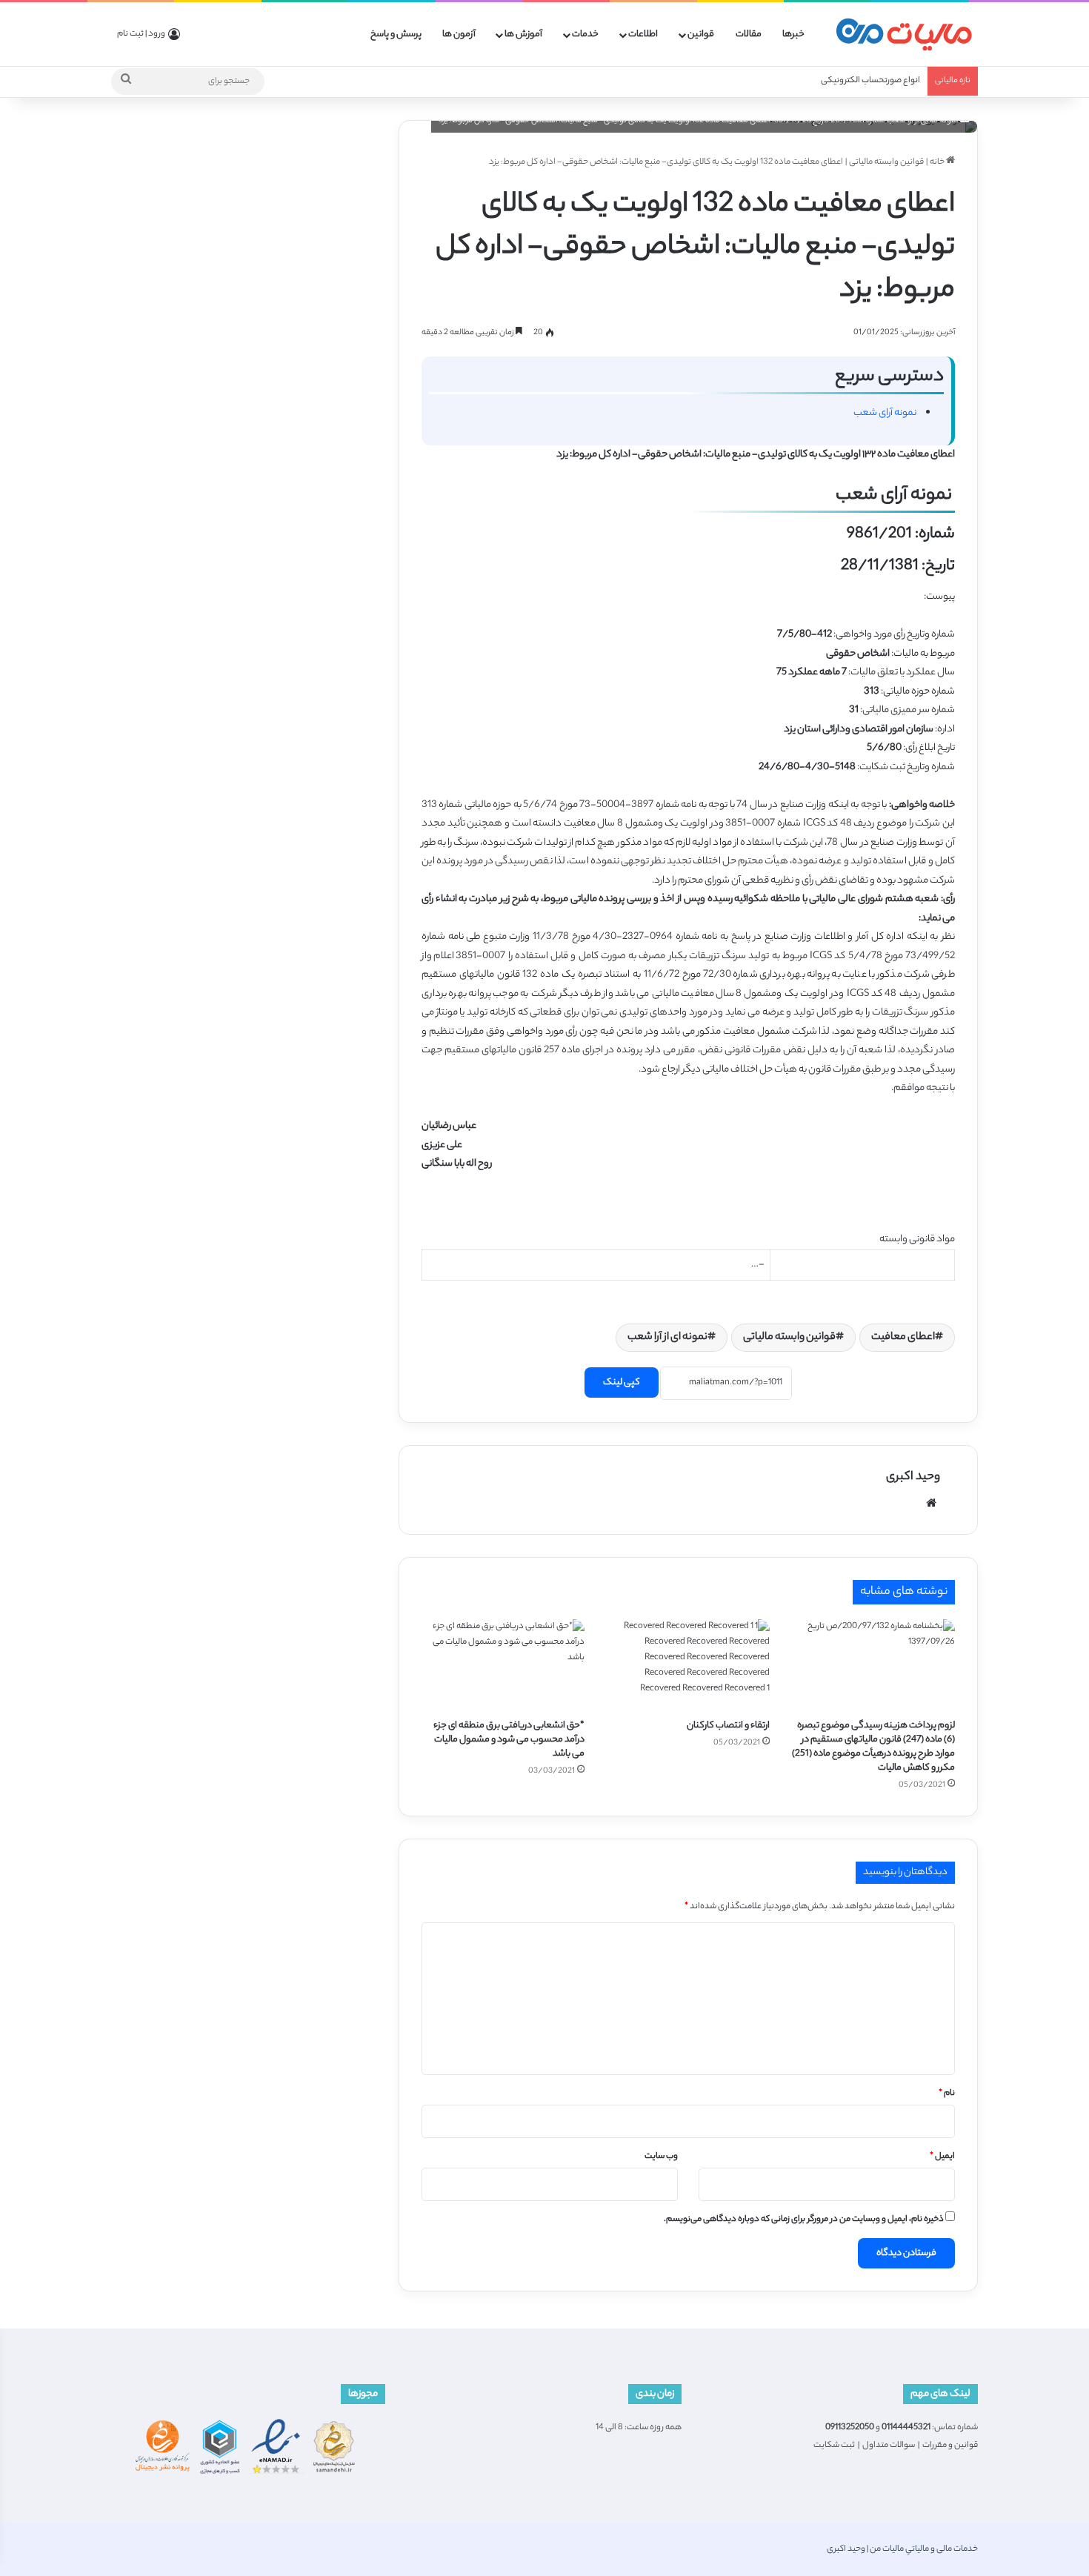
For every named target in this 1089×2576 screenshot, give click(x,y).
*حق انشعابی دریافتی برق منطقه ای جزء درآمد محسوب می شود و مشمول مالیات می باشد (509, 1740)
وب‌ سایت (661, 2157)
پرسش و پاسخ (396, 34)
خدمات (585, 34)
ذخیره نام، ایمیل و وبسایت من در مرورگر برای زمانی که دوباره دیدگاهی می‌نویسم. (804, 2220)
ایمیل (942, 2157)
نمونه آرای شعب (886, 413)
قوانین (701, 34)
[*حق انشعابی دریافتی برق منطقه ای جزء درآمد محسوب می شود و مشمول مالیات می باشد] (503, 1665)
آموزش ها (523, 34)
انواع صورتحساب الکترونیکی (870, 81)
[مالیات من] (904, 34)
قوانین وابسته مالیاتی (886, 162)
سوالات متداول (889, 2446)
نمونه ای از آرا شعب (667, 1338)
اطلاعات (643, 34)
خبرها (793, 34)
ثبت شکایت (834, 2446)
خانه (938, 162)
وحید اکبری (913, 1477)
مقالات (749, 34)
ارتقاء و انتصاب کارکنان (728, 1726)
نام (947, 2094)
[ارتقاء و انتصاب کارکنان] (688, 1665)
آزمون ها (459, 34)
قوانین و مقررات (950, 2446)
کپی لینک (622, 1382)
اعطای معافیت (903, 1338)
